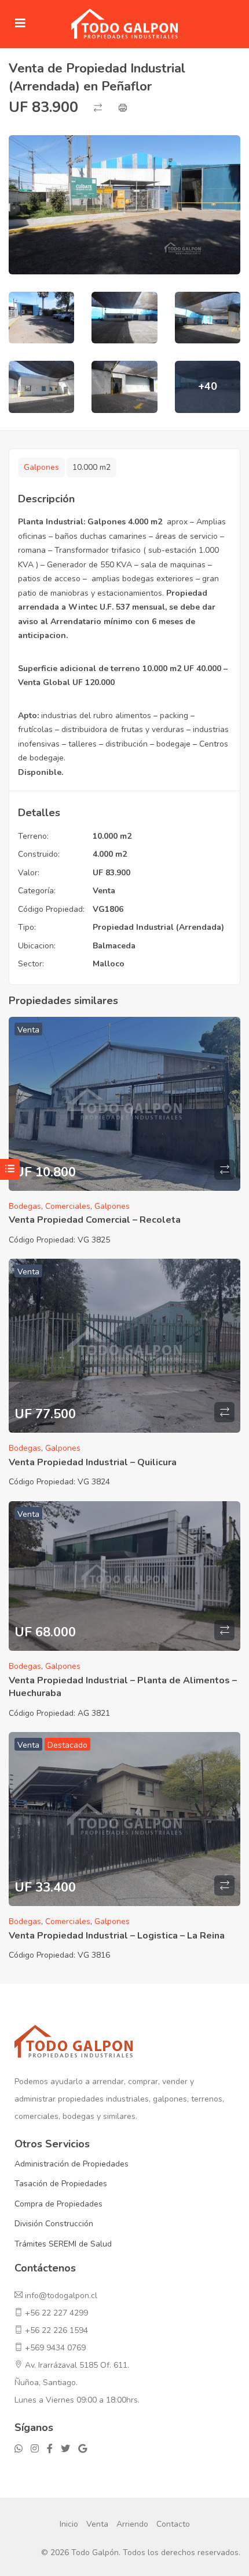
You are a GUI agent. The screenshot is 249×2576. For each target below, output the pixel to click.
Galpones (41, 467)
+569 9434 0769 (55, 2348)
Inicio (69, 2524)
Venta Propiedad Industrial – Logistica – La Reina (117, 1936)
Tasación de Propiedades (61, 2184)
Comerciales (68, 1206)
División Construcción (54, 2224)
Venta (104, 891)
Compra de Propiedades (58, 2204)
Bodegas (25, 1206)
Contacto (173, 2524)
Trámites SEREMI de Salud (63, 2244)
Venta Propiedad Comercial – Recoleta (95, 1220)
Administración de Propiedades (72, 2164)
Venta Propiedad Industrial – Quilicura (93, 1462)
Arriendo (132, 2524)
